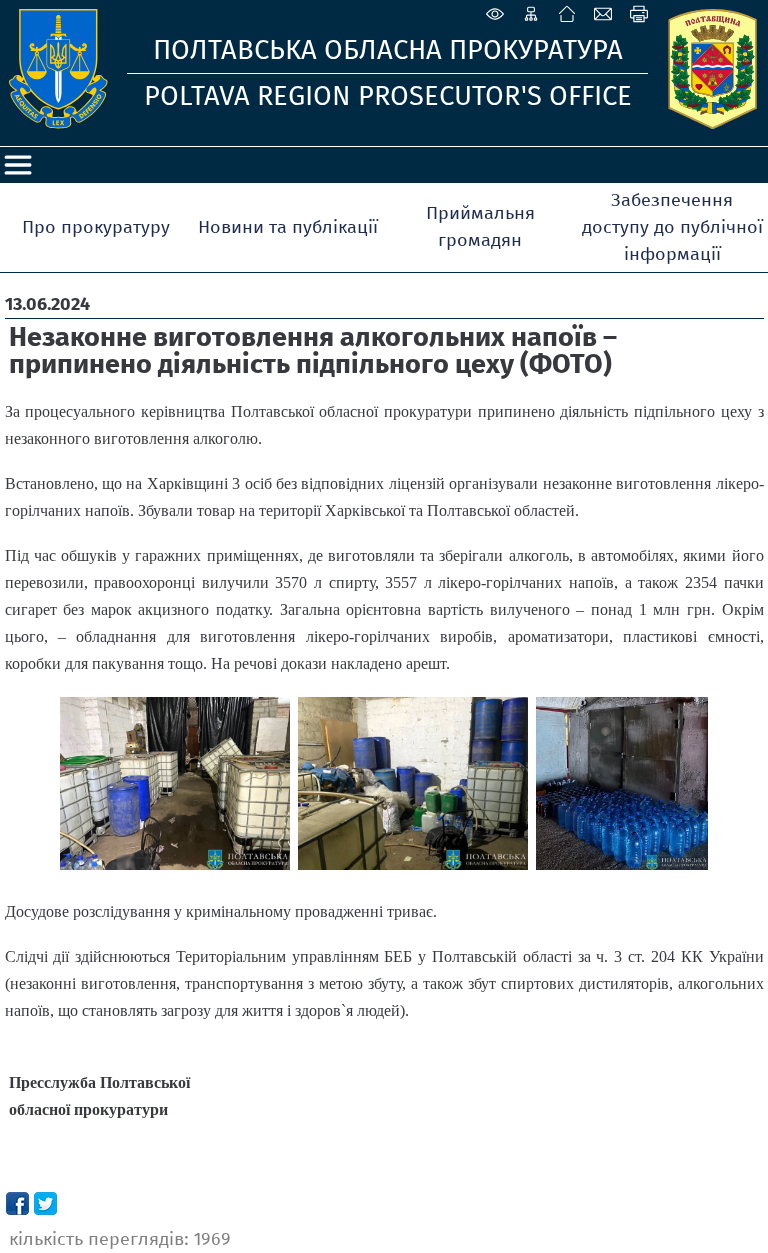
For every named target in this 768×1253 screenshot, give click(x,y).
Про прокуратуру (96, 227)
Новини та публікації (288, 227)
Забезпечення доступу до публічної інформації (672, 227)
